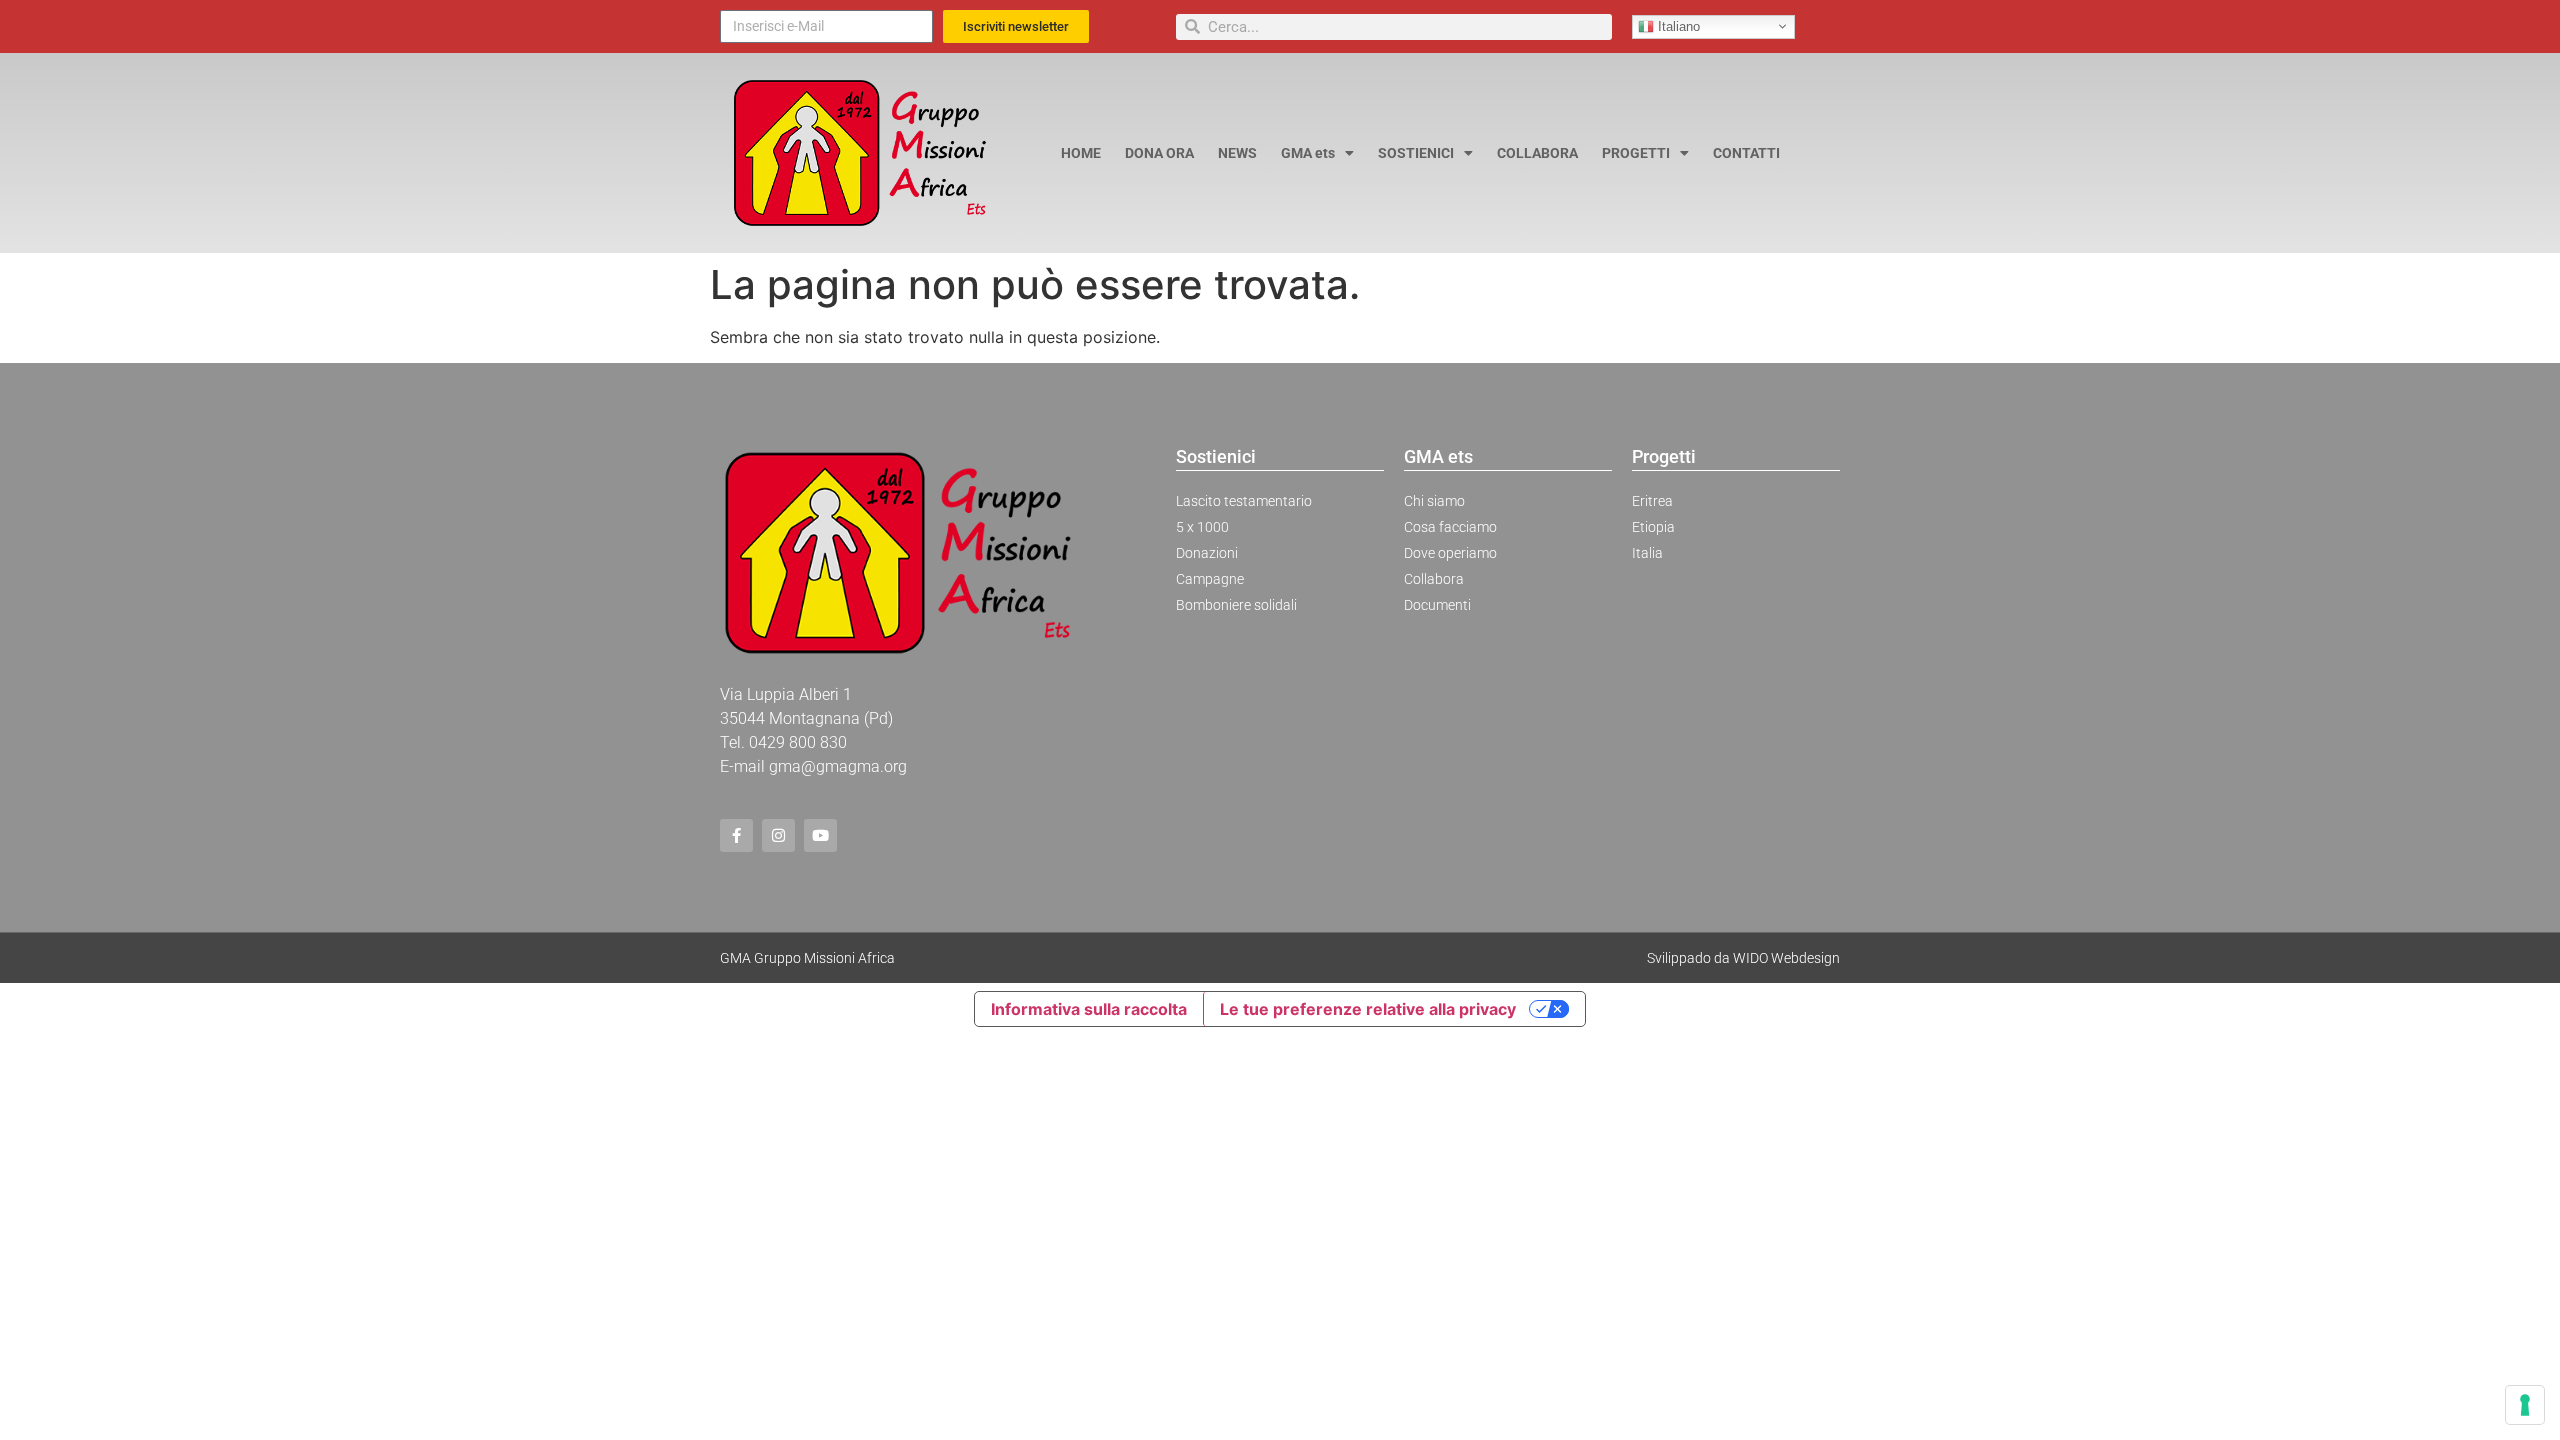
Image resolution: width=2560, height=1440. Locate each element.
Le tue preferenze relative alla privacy (1368, 1009)
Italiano (1677, 25)
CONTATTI (1746, 153)
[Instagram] (778, 835)
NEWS (1237, 153)
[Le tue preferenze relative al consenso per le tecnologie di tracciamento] (2525, 1405)
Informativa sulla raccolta (1089, 1009)
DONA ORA (1159, 153)
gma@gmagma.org (838, 766)
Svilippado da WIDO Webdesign (1743, 958)
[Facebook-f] (736, 835)
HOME (1081, 153)
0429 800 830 (798, 742)
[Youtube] (820, 835)
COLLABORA (1537, 153)
